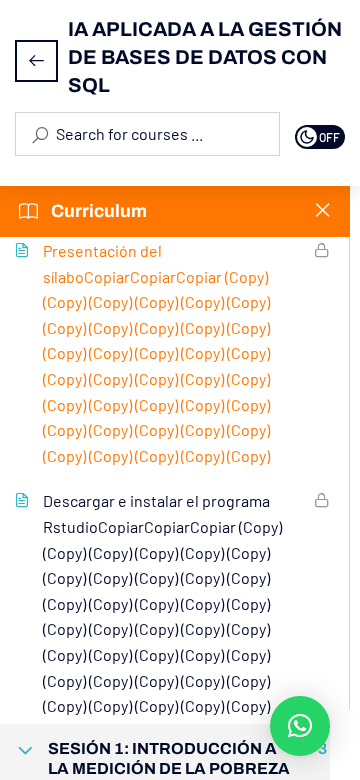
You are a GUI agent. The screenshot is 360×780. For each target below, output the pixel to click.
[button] (300, 726)
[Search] (39, 134)
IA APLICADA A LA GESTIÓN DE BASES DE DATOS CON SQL (205, 57)
